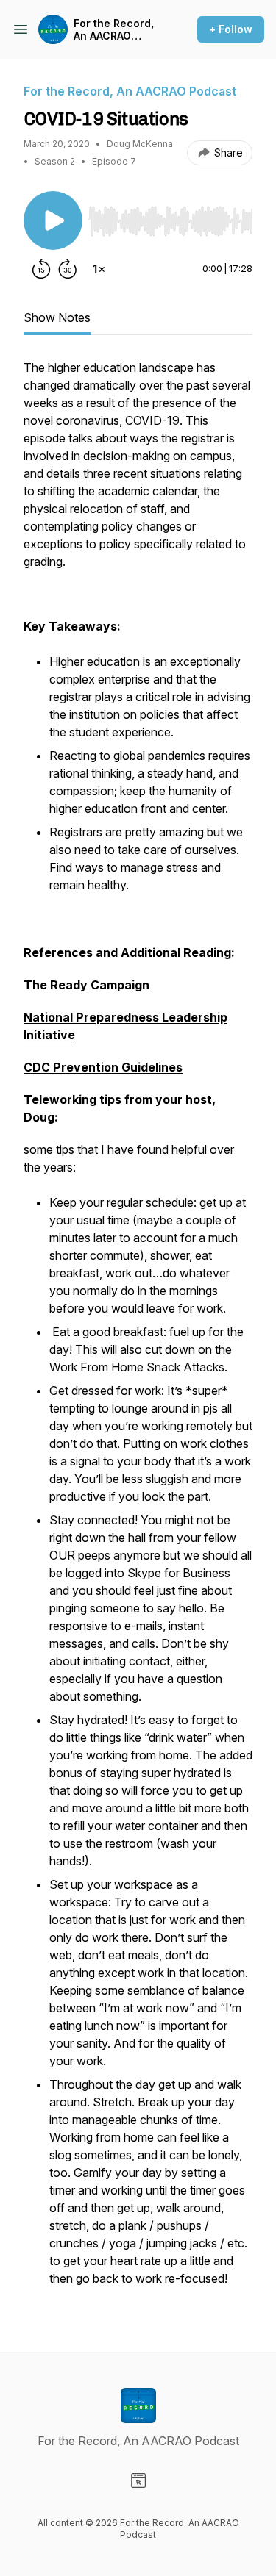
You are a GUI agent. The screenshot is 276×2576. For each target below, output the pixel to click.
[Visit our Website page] (138, 2480)
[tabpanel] (138, 1332)
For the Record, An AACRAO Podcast (114, 30)
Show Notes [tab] (57, 317)
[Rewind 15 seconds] (41, 269)
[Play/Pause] (53, 220)
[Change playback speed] (99, 269)
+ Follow (231, 29)
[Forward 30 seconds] (68, 269)
